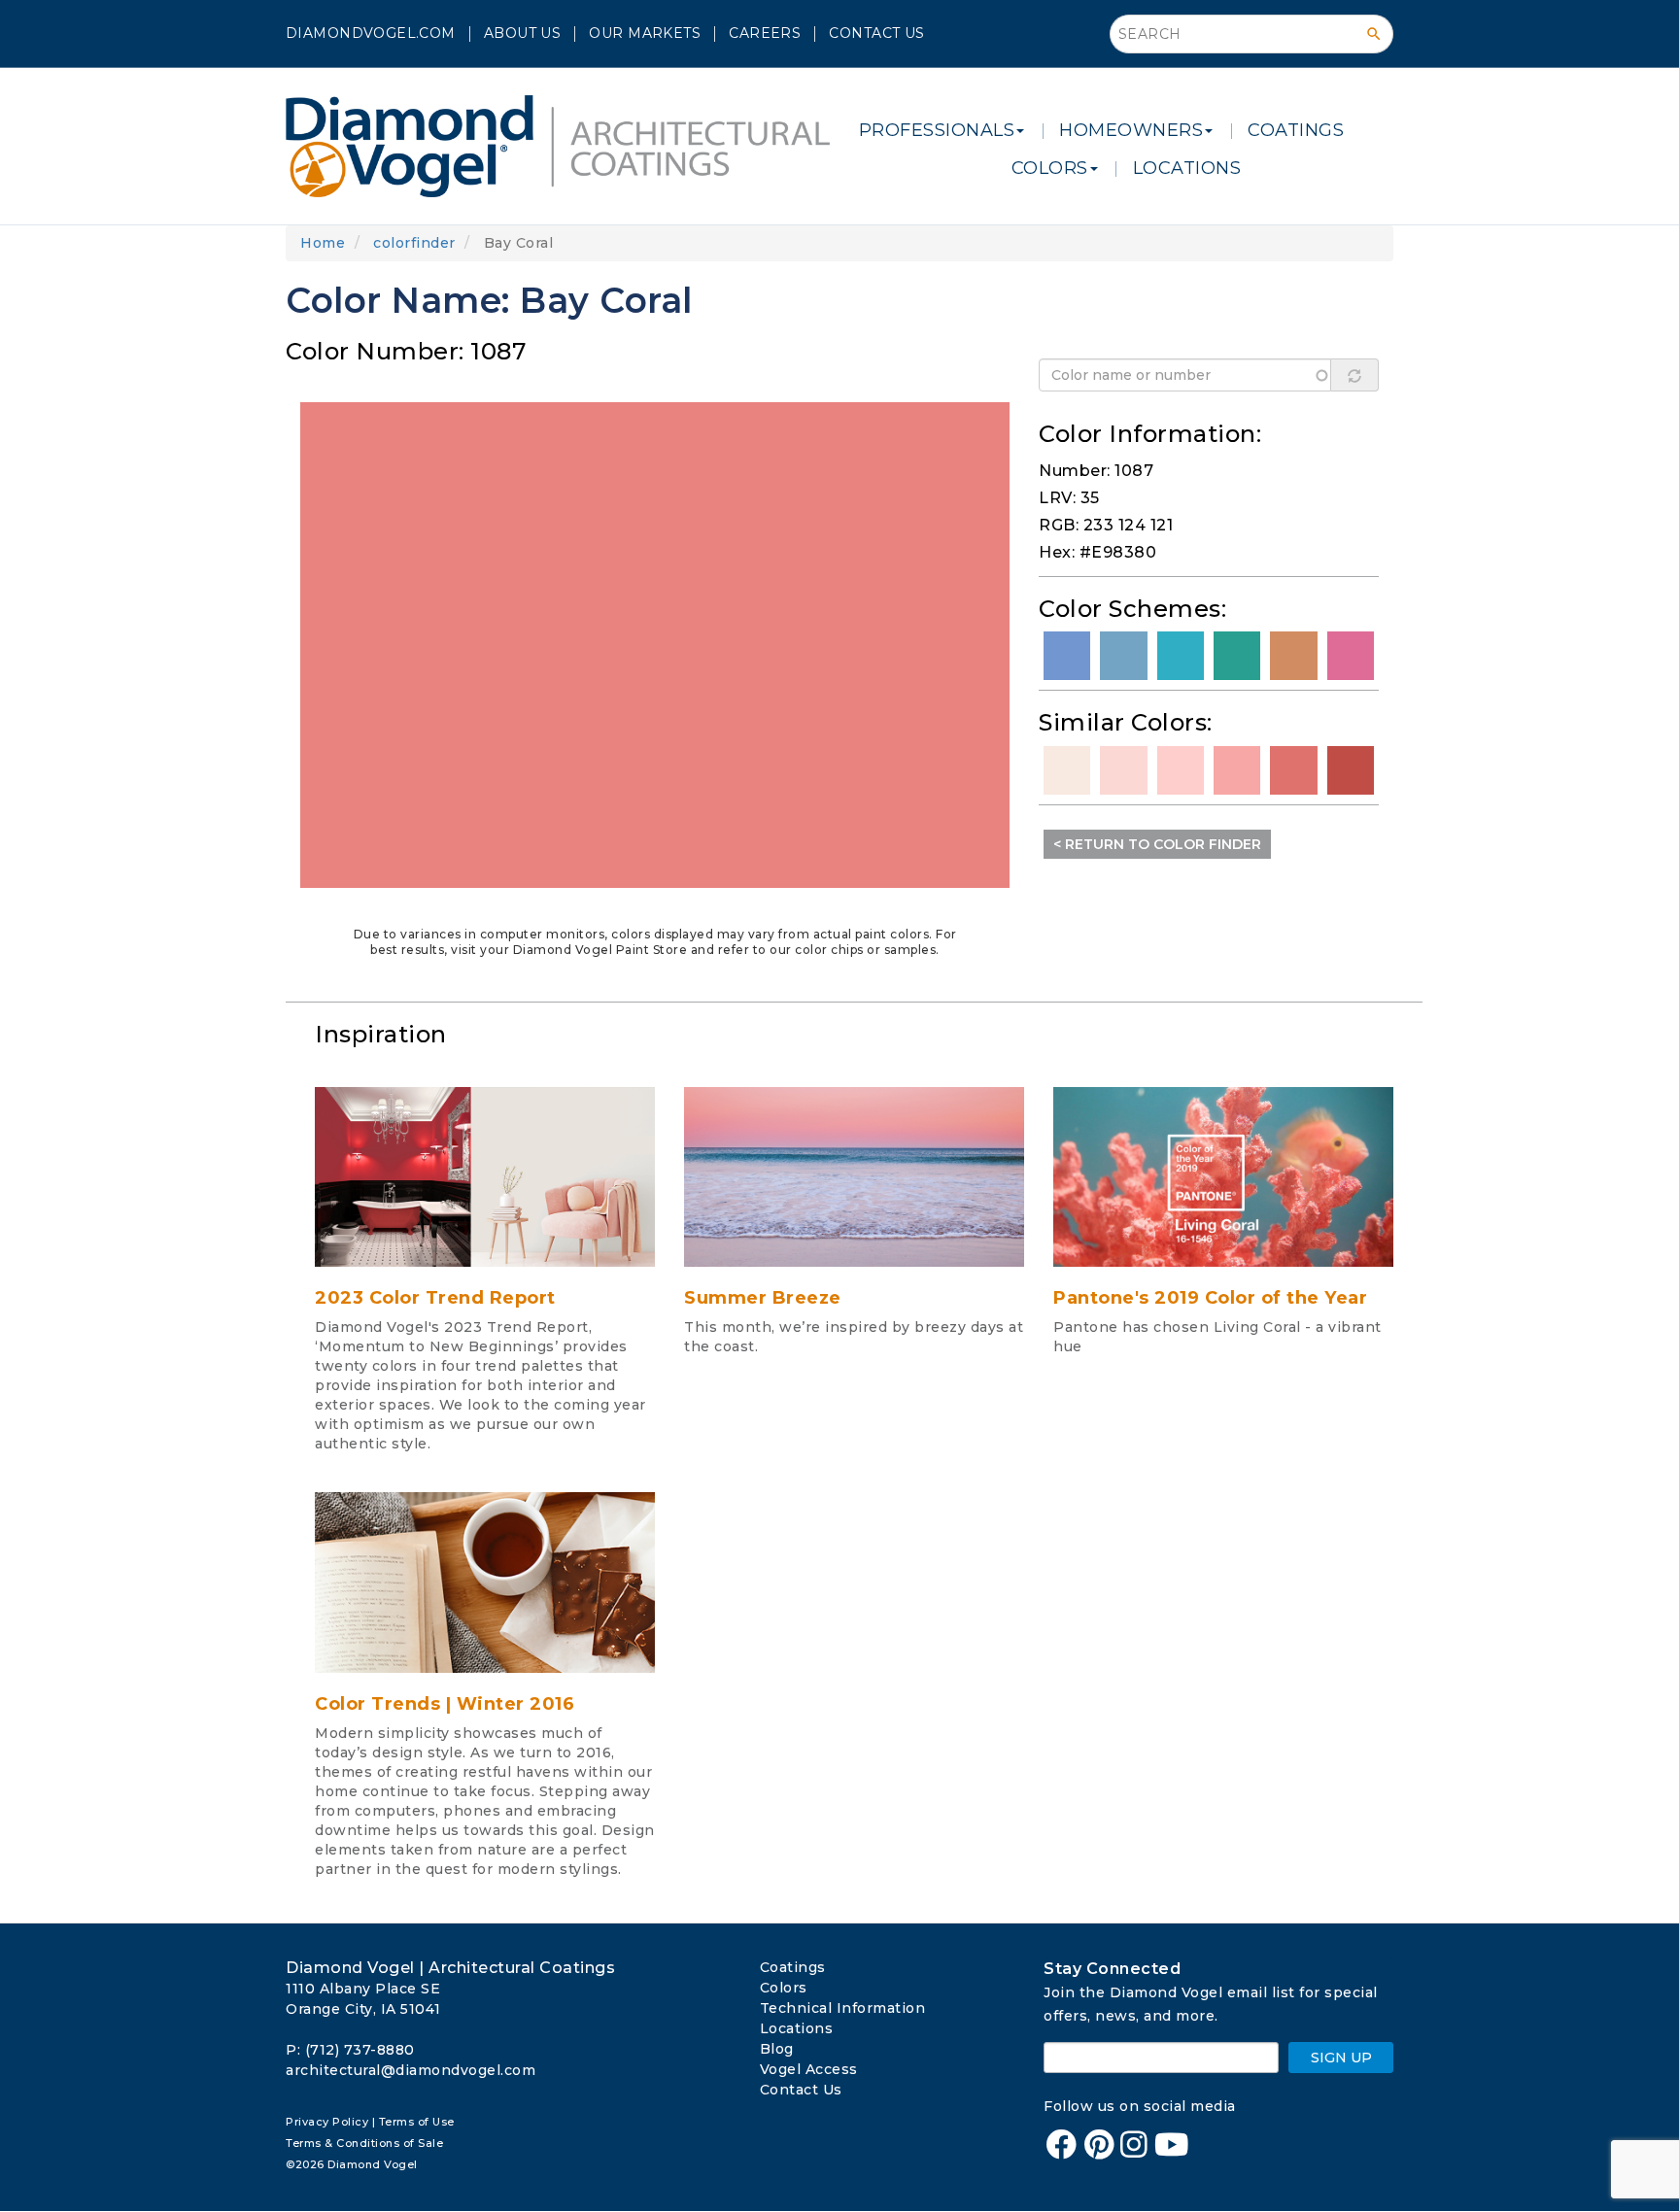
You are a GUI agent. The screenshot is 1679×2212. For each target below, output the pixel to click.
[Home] (565, 146)
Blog (777, 2049)
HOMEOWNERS (1131, 130)
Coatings (793, 1967)
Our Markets (645, 33)
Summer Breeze (763, 1298)
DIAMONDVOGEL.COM (371, 33)
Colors (784, 1988)
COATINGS (1296, 130)
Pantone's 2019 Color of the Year (1210, 1298)
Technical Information (843, 2008)
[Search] (1374, 34)
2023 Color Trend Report (435, 1298)
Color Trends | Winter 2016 (445, 1704)
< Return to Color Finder (1157, 844)
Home (323, 243)
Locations (797, 2028)
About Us (522, 33)
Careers (765, 33)
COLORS (1050, 168)
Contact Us (876, 33)
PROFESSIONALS (937, 130)
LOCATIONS (1187, 168)
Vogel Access (809, 2069)
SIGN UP (1341, 2058)
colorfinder (414, 243)
